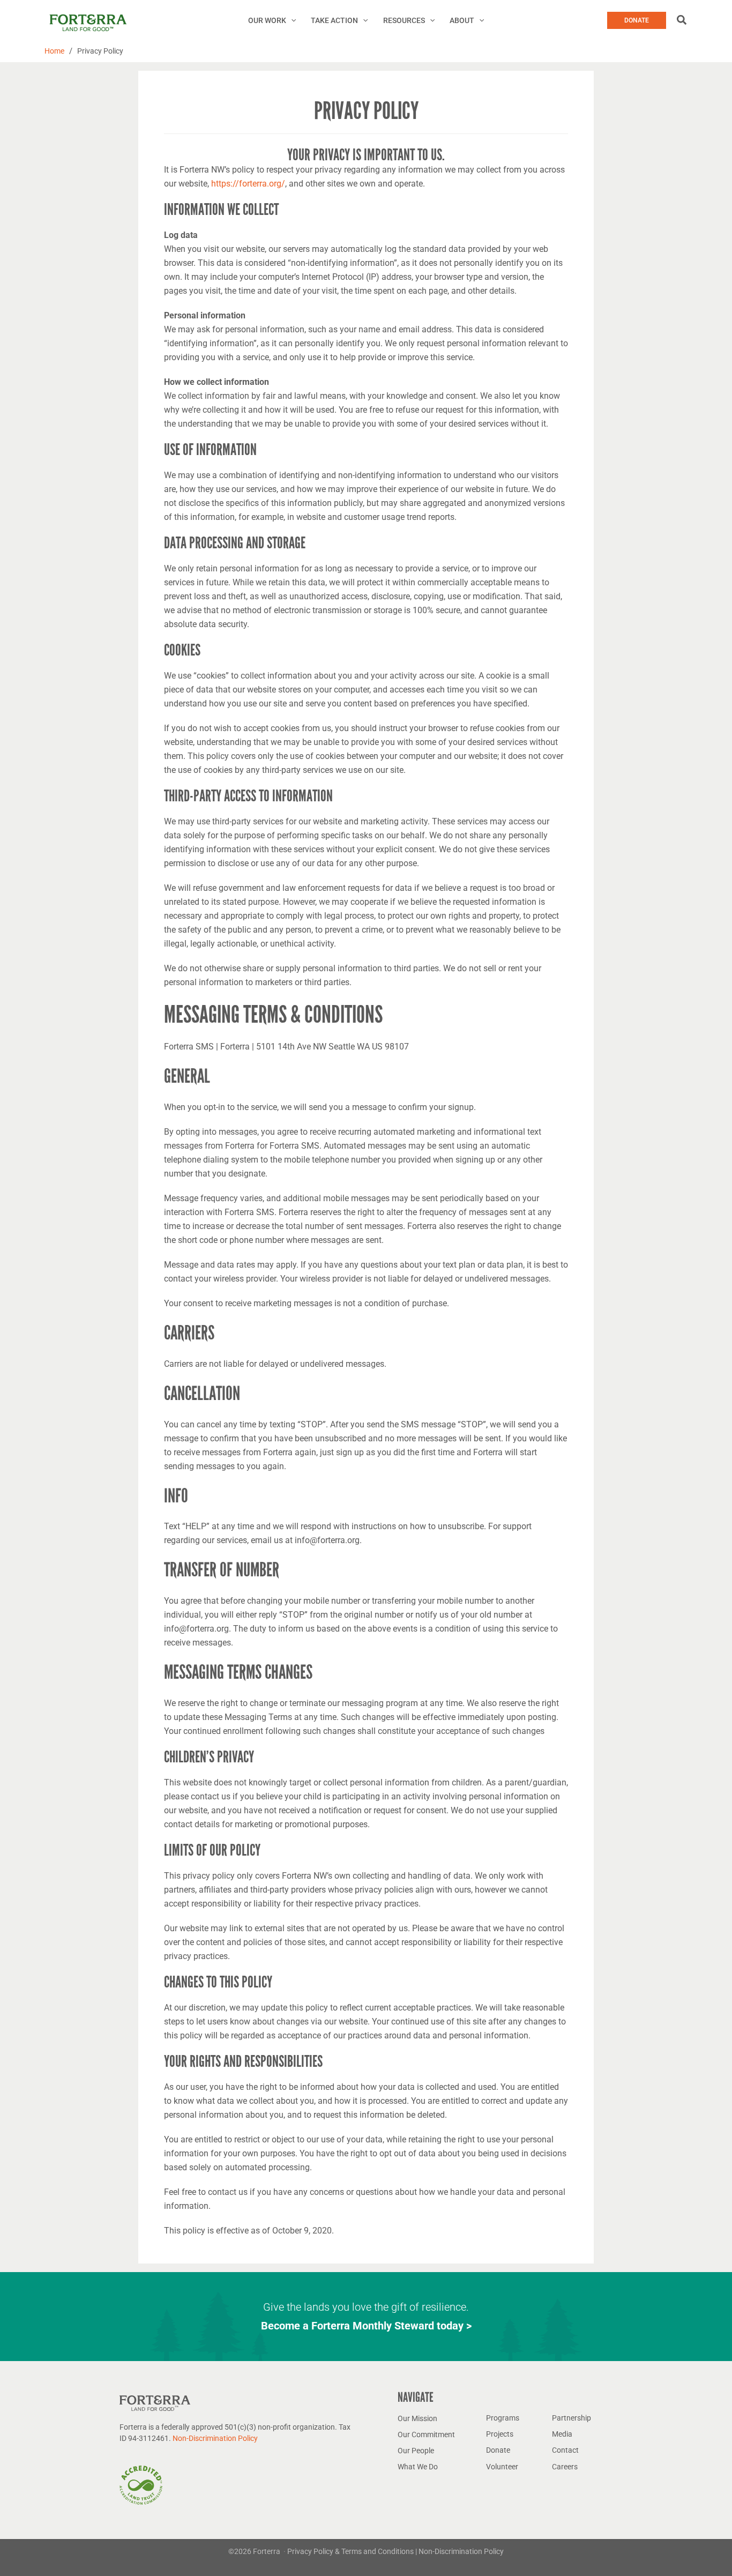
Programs (503, 2418)
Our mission (417, 2418)
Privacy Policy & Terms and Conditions (351, 2551)
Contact (565, 2450)
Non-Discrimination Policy (215, 2438)
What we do (418, 2467)
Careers (565, 2467)
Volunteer (502, 2467)
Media (562, 2434)
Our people (416, 2451)
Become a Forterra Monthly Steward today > (366, 2326)
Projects (500, 2434)
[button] (291, 20)
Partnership (572, 2418)
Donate (498, 2450)
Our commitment (426, 2434)
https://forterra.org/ (248, 184)
